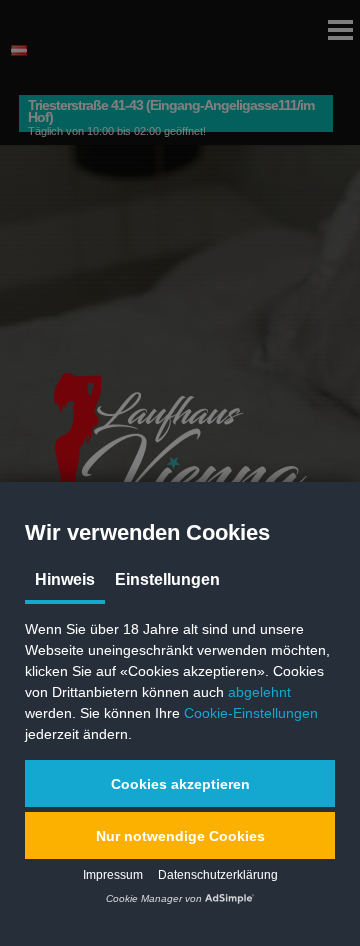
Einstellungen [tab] (167, 579)
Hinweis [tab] (65, 579)
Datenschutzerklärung (218, 875)
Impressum (113, 875)
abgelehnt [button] (259, 692)
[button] (180, 783)
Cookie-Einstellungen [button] (251, 713)
